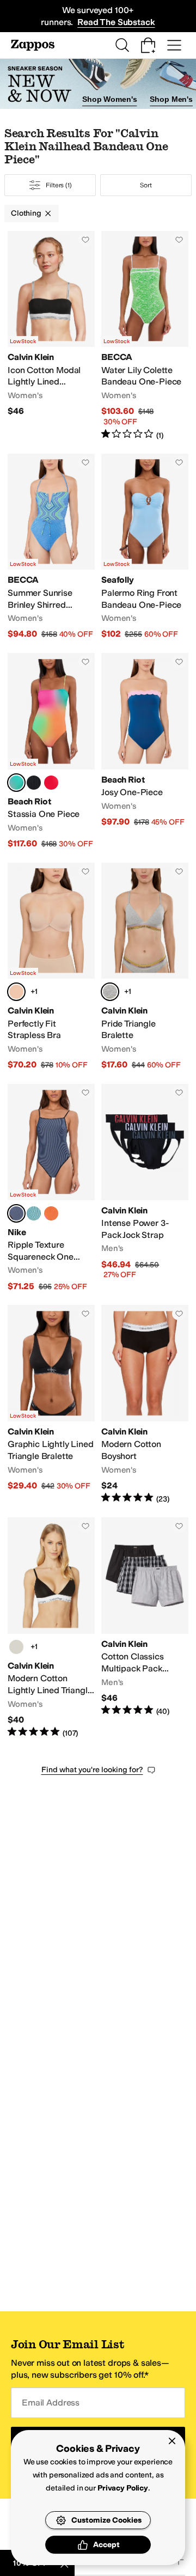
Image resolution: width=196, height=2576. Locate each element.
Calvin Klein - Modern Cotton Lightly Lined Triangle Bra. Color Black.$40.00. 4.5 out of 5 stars (51, 1628)
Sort (146, 185)
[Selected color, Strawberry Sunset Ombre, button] (16, 783)
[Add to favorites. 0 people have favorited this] (85, 240)
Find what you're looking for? (92, 1770)
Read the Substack (116, 22)
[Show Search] (122, 45)
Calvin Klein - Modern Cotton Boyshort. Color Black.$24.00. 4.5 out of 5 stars (145, 1405)
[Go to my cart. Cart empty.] (148, 45)
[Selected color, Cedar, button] (16, 992)
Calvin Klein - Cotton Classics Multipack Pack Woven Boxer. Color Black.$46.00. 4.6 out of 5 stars (145, 1628)
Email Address (51, 2403)
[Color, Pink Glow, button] (51, 1213)
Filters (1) (59, 185)
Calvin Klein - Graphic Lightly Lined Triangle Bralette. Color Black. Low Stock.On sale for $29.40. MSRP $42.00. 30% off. (51, 1405)
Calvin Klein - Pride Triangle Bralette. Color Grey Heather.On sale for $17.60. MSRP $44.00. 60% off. (145, 967)
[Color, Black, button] (34, 783)
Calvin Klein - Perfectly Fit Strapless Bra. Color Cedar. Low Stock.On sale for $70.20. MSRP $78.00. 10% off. (51, 967)
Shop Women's (109, 99)
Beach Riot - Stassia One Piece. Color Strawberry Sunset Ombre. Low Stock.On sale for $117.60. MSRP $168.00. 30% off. (51, 751)
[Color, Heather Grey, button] (16, 1647)
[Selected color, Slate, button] (16, 1213)
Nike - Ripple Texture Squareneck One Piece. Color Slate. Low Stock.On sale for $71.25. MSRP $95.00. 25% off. (51, 1188)
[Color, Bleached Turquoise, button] (34, 1213)
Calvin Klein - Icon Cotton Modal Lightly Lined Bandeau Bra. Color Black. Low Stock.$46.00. (51, 336)
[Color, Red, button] (51, 783)
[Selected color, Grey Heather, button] (110, 992)
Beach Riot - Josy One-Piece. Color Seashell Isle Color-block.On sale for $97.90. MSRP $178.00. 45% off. (145, 751)
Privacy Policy (123, 2488)
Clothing (26, 213)
